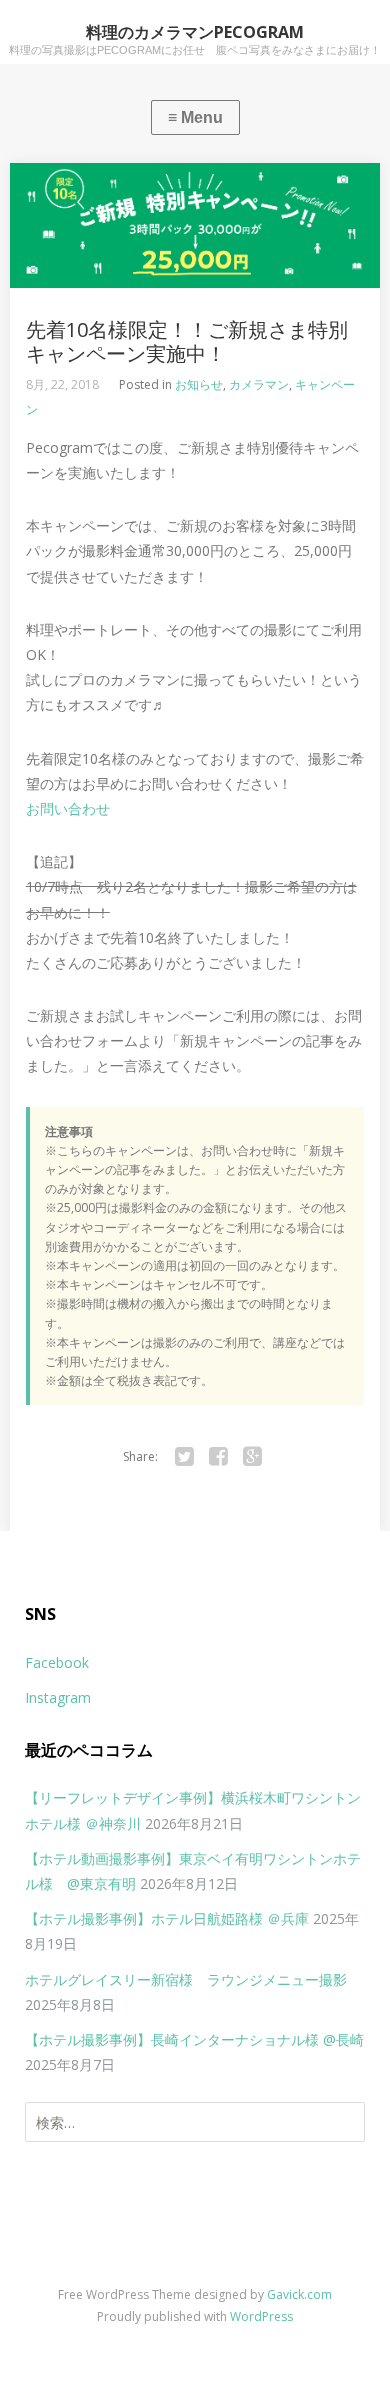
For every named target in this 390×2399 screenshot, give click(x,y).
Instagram (58, 1697)
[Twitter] (184, 1457)
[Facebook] (218, 1457)
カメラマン (259, 384)
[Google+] (252, 1457)
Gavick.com (299, 2294)
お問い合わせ (68, 808)
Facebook (57, 1662)
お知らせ (199, 384)
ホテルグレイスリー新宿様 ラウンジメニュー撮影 (186, 1979)
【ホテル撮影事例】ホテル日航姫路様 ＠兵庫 (167, 1918)
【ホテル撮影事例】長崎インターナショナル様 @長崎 (194, 2039)
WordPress (261, 2316)
